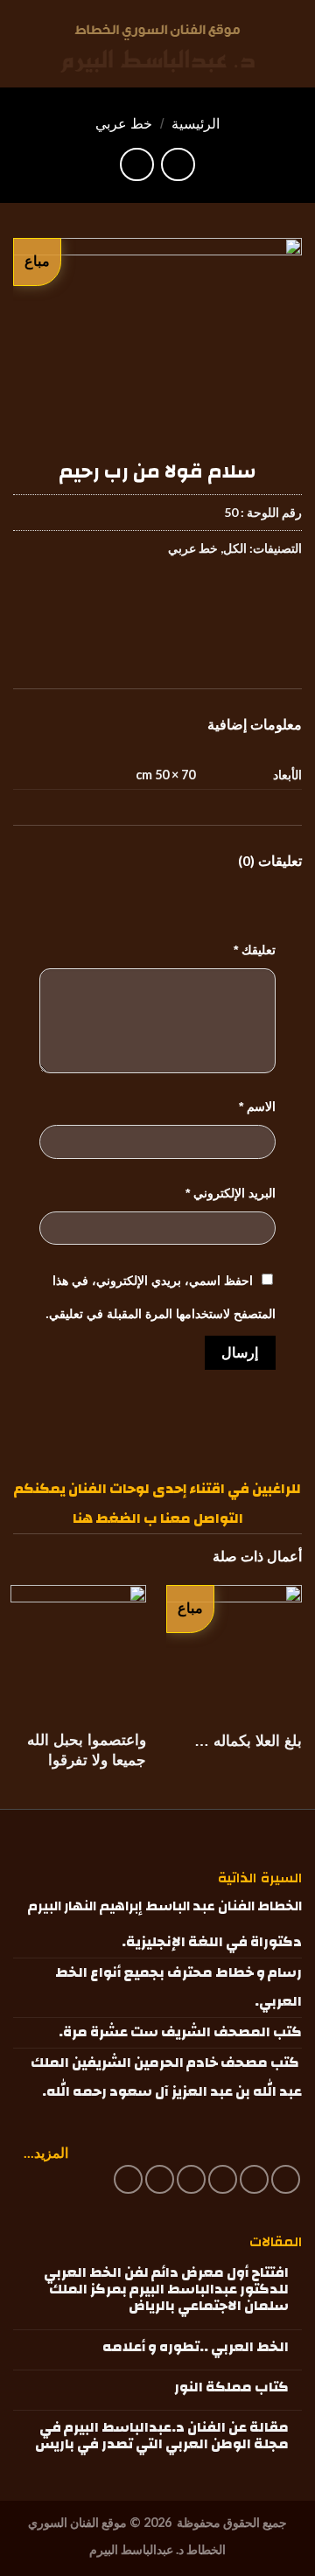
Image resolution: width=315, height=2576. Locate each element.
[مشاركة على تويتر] (223, 601)
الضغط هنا (107, 1518)
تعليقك (255, 950)
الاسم (257, 1106)
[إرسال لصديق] (191, 601)
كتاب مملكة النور (231, 2388)
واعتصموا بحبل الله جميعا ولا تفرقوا (87, 1750)
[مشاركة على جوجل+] (160, 601)
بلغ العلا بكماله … (248, 1741)
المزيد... (46, 2152)
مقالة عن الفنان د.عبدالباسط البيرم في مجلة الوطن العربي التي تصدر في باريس (162, 2436)
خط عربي (124, 124)
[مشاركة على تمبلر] (128, 601)
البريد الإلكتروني (231, 1193)
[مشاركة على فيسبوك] (254, 601)
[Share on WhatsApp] (286, 601)
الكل (235, 548)
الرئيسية (196, 124)
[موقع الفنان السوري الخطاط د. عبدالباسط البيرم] (157, 49)
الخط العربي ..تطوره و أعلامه (196, 2347)
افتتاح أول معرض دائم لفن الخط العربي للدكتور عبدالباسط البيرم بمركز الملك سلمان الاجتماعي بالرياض (166, 2290)
